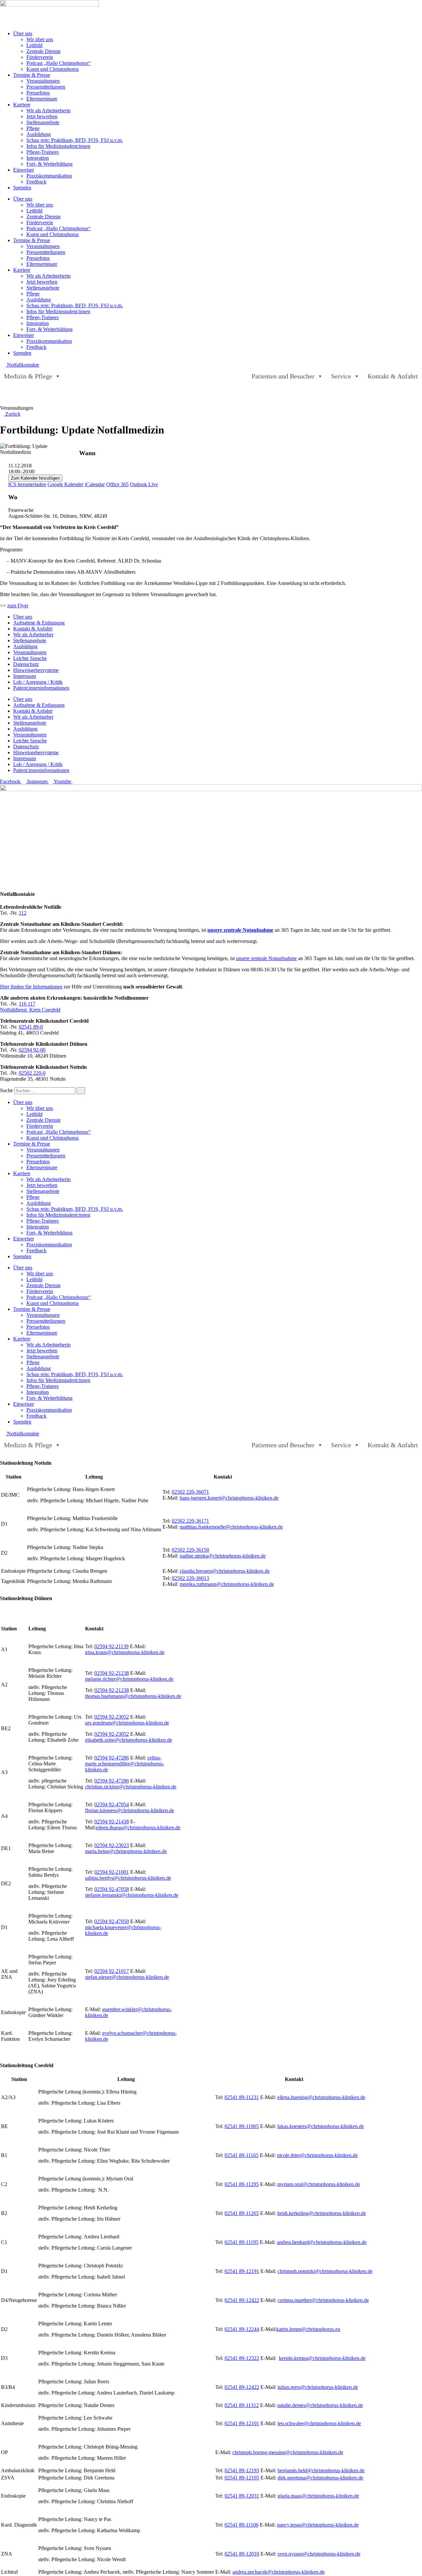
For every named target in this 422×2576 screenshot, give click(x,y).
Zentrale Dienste (44, 51)
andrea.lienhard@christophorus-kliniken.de (322, 2242)
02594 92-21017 (112, 1971)
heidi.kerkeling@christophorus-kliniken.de (322, 2213)
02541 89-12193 (242, 2470)
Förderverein (40, 57)
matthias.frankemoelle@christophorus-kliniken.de (231, 1527)
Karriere (22, 105)
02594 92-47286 (112, 1758)
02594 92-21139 (111, 1646)
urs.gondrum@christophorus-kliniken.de (127, 1723)
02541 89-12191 (242, 2271)
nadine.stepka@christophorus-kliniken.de (223, 1556)
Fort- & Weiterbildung (49, 164)
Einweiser (24, 170)
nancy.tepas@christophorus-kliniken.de (318, 2525)
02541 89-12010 (242, 2554)
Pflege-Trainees (43, 152)
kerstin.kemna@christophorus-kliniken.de (322, 2358)
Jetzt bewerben (42, 116)
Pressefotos (38, 93)
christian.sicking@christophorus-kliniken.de (131, 1787)
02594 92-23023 (112, 1845)
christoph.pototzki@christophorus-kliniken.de (325, 2271)
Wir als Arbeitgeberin (48, 111)
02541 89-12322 (242, 2358)
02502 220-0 (32, 1073)
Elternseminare (42, 99)
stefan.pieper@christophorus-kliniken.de (127, 1977)
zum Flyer (18, 606)
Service (341, 376)
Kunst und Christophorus (53, 69)
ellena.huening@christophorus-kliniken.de (321, 2097)
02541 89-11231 (242, 2097)
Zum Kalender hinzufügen (35, 478)
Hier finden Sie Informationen (31, 987)
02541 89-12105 (242, 2478)
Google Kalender (65, 484)
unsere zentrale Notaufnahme (240, 930)
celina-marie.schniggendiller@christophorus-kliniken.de (125, 1764)
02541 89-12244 (242, 2329)
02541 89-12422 (242, 2300)
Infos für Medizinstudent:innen (58, 146)
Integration (38, 158)
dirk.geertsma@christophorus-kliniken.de (320, 2478)
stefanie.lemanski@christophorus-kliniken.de (132, 1895)
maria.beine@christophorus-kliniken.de (126, 1851)
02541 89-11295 (242, 2184)
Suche (6, 1090)
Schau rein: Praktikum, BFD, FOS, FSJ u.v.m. (75, 140)
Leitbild (34, 45)
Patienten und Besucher (283, 376)
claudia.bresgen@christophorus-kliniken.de (225, 1571)
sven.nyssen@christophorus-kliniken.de (319, 2554)
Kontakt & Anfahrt (393, 376)
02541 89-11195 (241, 2242)
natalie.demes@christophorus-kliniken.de (320, 2405)
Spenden (22, 188)
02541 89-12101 (242, 2423)
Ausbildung (39, 134)
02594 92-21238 (112, 1673)
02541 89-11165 (241, 2155)
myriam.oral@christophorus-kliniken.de (319, 2184)
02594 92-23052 (112, 1717)
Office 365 (117, 484)
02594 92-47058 (112, 1889)
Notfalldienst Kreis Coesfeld (30, 1010)
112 (23, 913)
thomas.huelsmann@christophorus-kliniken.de (133, 1696)
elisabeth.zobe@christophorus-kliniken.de (129, 1740)
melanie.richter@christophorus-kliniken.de (129, 1679)
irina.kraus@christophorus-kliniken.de (125, 1652)
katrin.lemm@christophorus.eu (308, 2329)
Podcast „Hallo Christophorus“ (59, 63)
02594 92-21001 (112, 1872)
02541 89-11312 (242, 2405)
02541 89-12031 (242, 2496)
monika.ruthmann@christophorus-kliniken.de (227, 1584)
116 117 (27, 1004)
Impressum (25, 676)
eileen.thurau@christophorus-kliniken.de (138, 1828)
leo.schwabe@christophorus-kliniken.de (319, 2423)
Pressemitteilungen (46, 87)
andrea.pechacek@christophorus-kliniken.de (279, 2572)
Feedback (36, 182)
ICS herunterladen (27, 484)
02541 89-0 (31, 1027)
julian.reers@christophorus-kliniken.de (318, 2387)
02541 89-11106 (241, 2525)
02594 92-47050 (112, 1921)
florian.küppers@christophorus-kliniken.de (130, 1810)
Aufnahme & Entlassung (39, 623)
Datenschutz (26, 664)
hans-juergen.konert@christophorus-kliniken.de (229, 1498)
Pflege (33, 128)
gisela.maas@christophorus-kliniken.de (318, 2496)
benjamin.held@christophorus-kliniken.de (321, 2470)
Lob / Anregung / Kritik (38, 682)
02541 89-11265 (242, 2213)
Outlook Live (144, 484)
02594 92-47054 (112, 1804)
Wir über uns (40, 39)
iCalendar (95, 484)
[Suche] (81, 1091)
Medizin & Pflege (28, 376)
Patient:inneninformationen (41, 688)
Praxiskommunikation (49, 176)
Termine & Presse (32, 75)
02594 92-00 (32, 1050)
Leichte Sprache (30, 658)
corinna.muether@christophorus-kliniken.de (323, 2300)
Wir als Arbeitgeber (33, 635)
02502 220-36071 (190, 1492)
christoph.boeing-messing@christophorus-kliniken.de (288, 2452)
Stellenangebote (43, 122)
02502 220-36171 (190, 1521)
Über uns (23, 33)
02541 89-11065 (242, 2126)
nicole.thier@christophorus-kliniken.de (317, 2155)
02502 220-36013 (190, 1578)
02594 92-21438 (112, 1822)
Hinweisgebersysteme (36, 670)
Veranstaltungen (43, 81)
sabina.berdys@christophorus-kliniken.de (128, 1878)
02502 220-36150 (190, 1550)
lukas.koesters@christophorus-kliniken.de (321, 2126)
